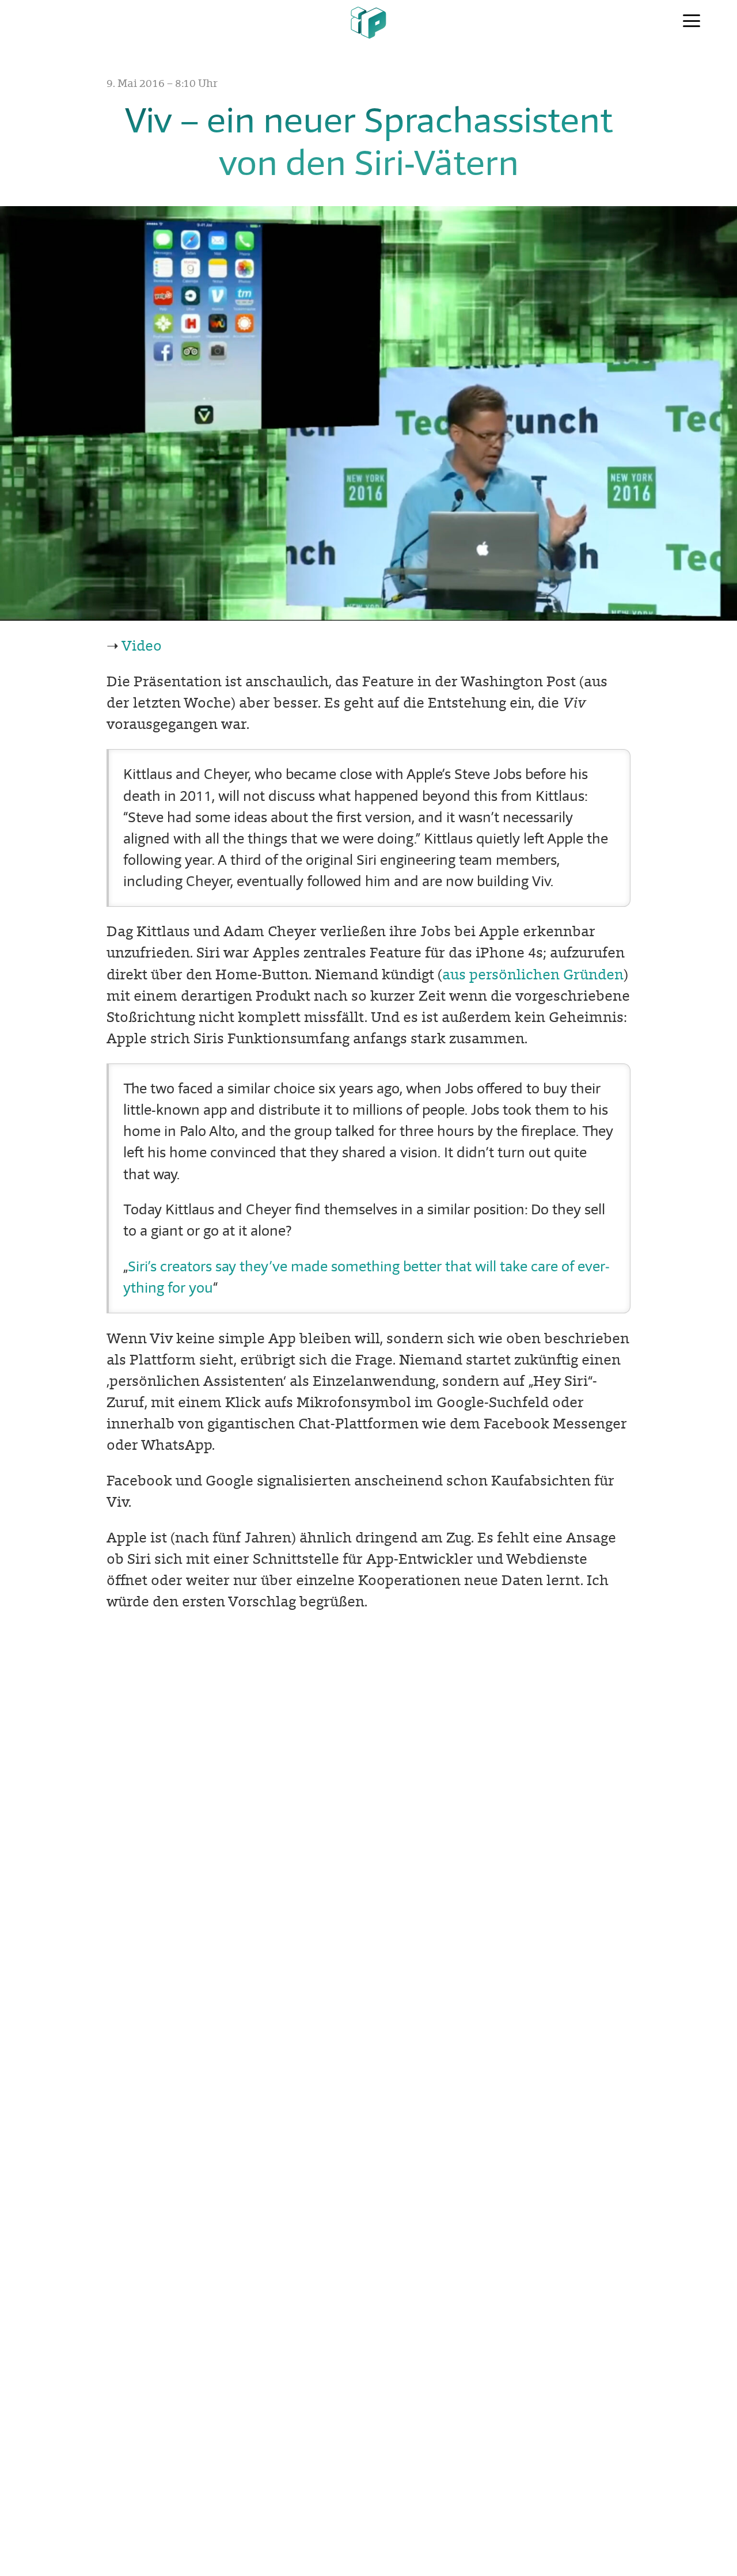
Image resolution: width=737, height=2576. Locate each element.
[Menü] (692, 22)
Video (142, 646)
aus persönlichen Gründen (533, 974)
